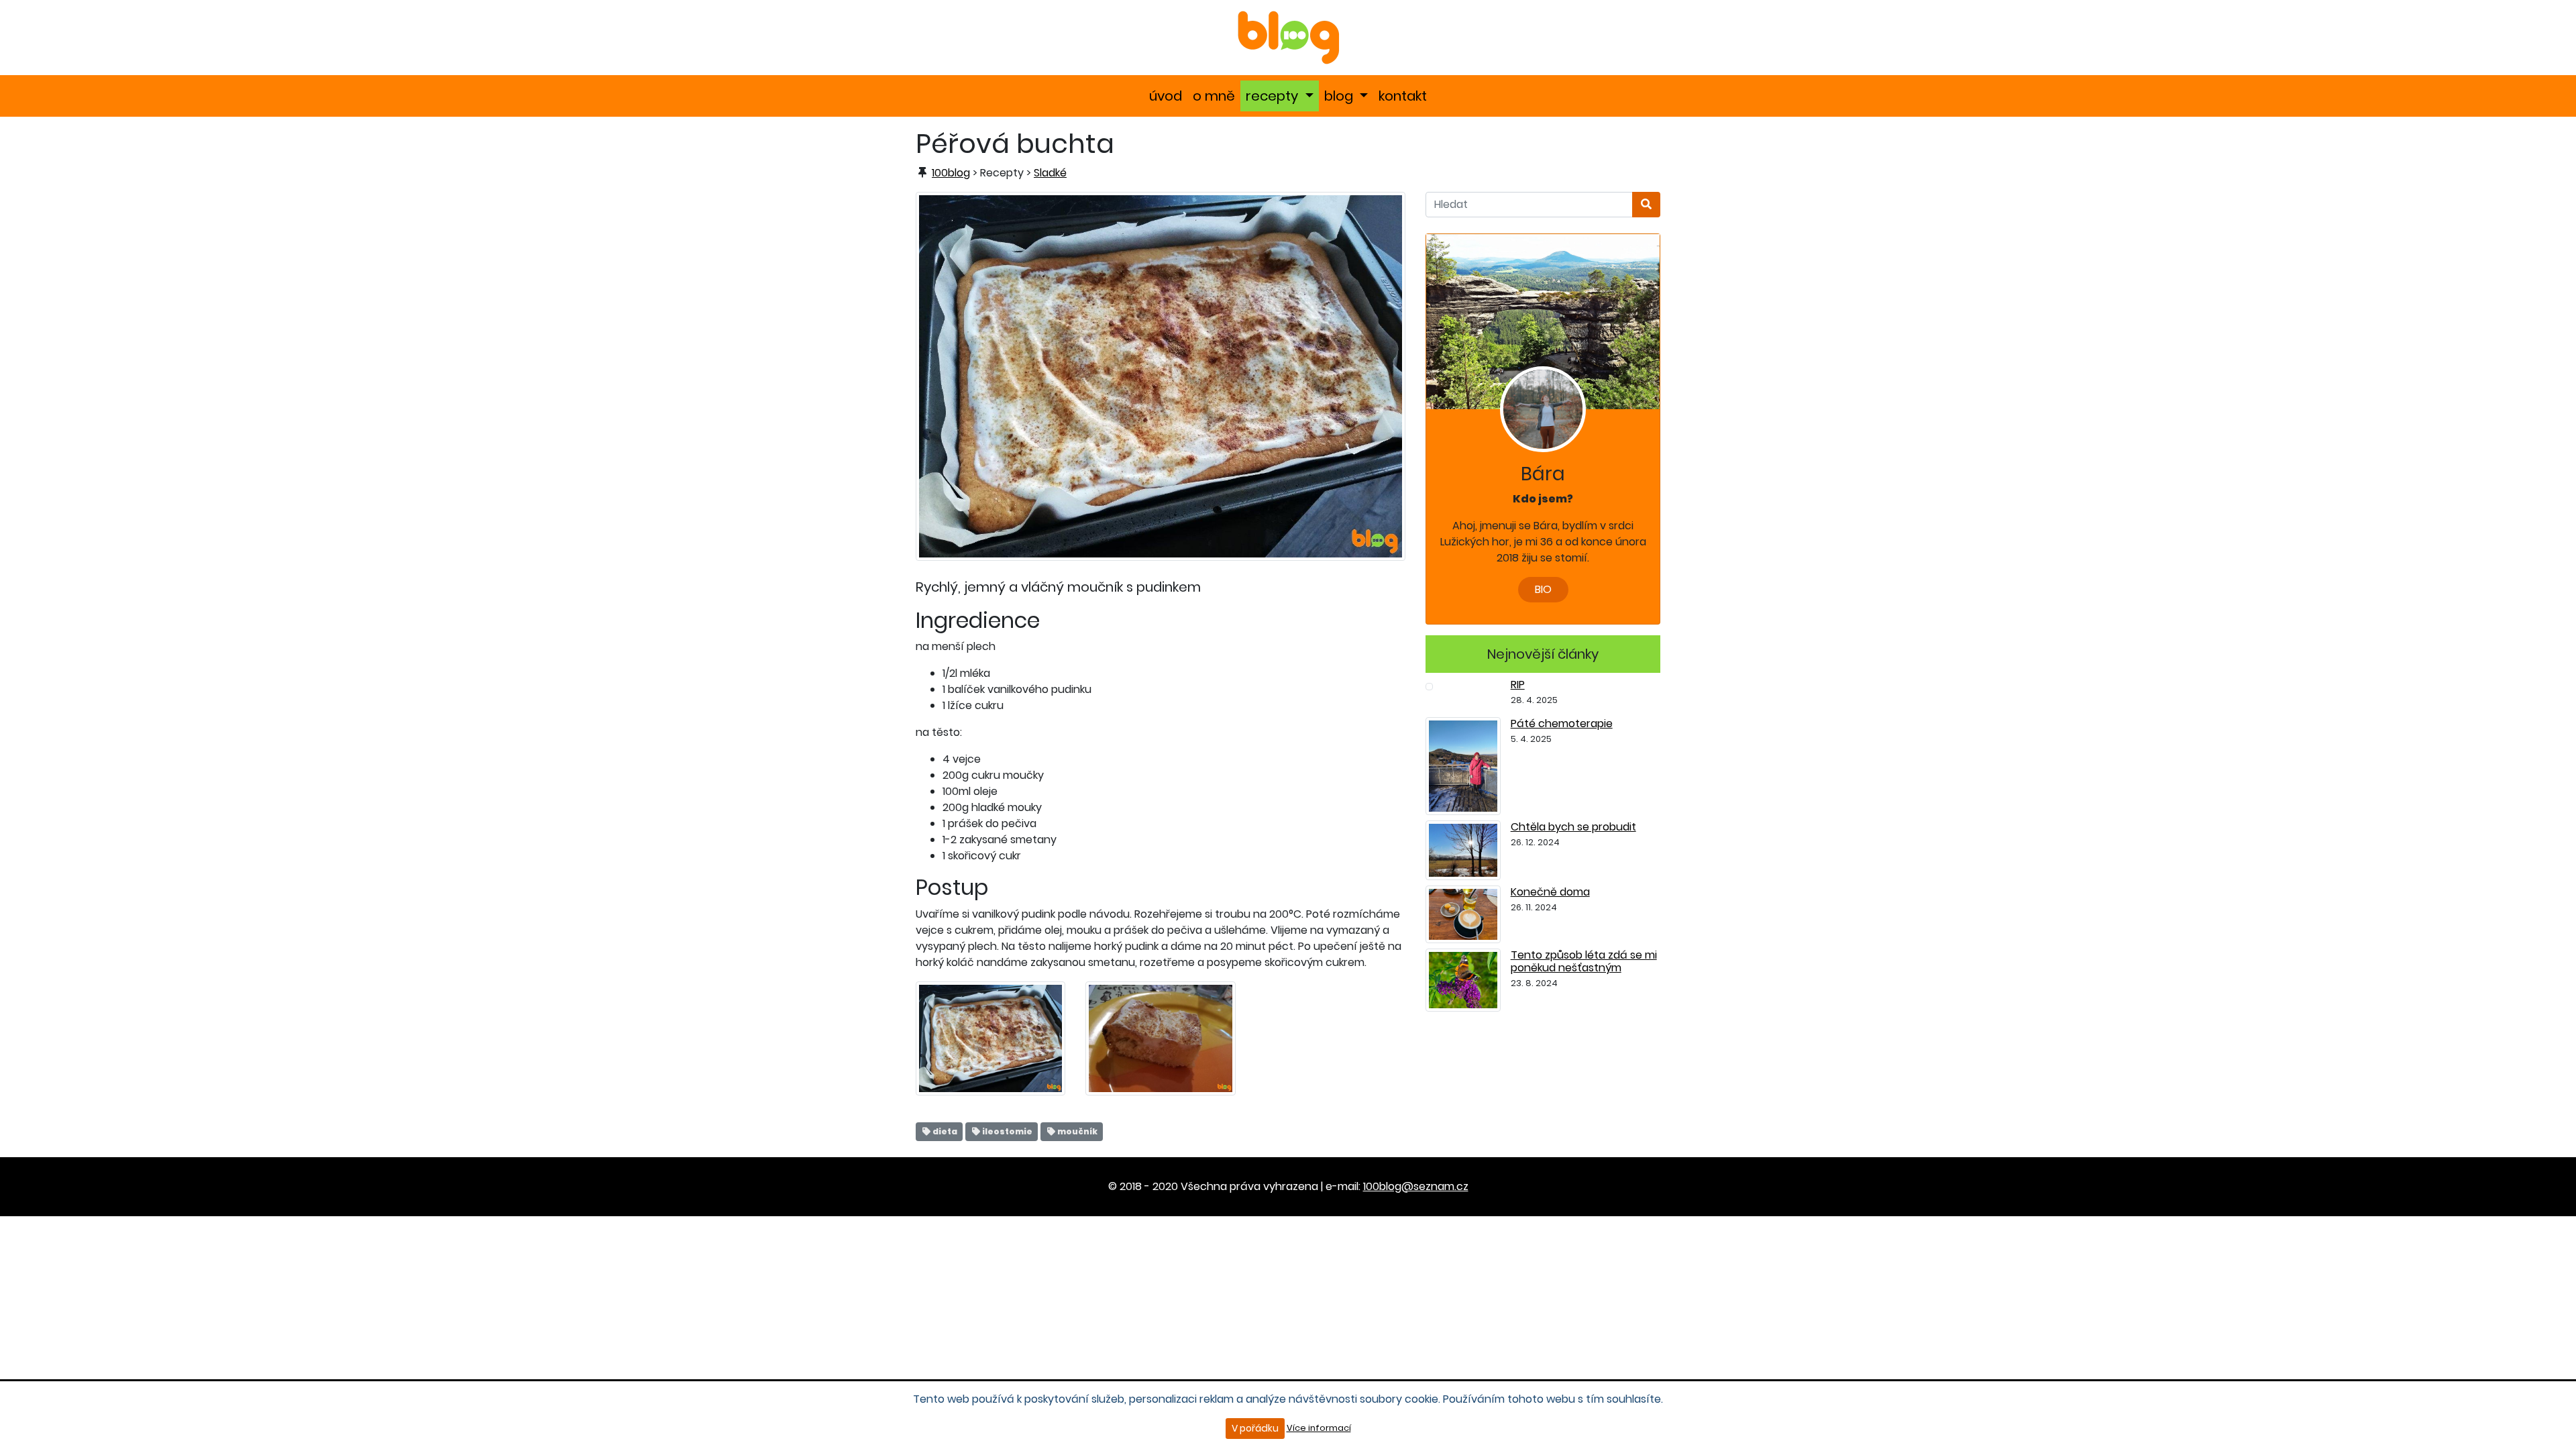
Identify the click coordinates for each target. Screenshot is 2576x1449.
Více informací (1319, 1428)
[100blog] (1288, 37)
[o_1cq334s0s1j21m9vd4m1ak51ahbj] (1160, 1037)
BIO (1543, 589)
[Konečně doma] (1463, 913)
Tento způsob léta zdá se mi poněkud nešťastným (1584, 961)
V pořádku (1255, 1428)
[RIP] (1429, 686)
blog (1349, 96)
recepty (1282, 96)
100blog (951, 173)
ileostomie (1007, 1131)
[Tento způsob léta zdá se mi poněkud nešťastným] (1463, 979)
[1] (1646, 205)
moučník (1077, 1131)
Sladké (1050, 173)
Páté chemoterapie (1562, 723)
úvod (1168, 96)
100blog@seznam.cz (1416, 1186)
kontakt (1405, 96)
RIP (1518, 685)
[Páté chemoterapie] (1463, 765)
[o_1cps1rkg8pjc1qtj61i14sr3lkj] (1161, 375)
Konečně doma (1550, 892)
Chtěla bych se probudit (1573, 827)
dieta (944, 1131)
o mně (1217, 96)
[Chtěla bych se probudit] (1463, 850)
